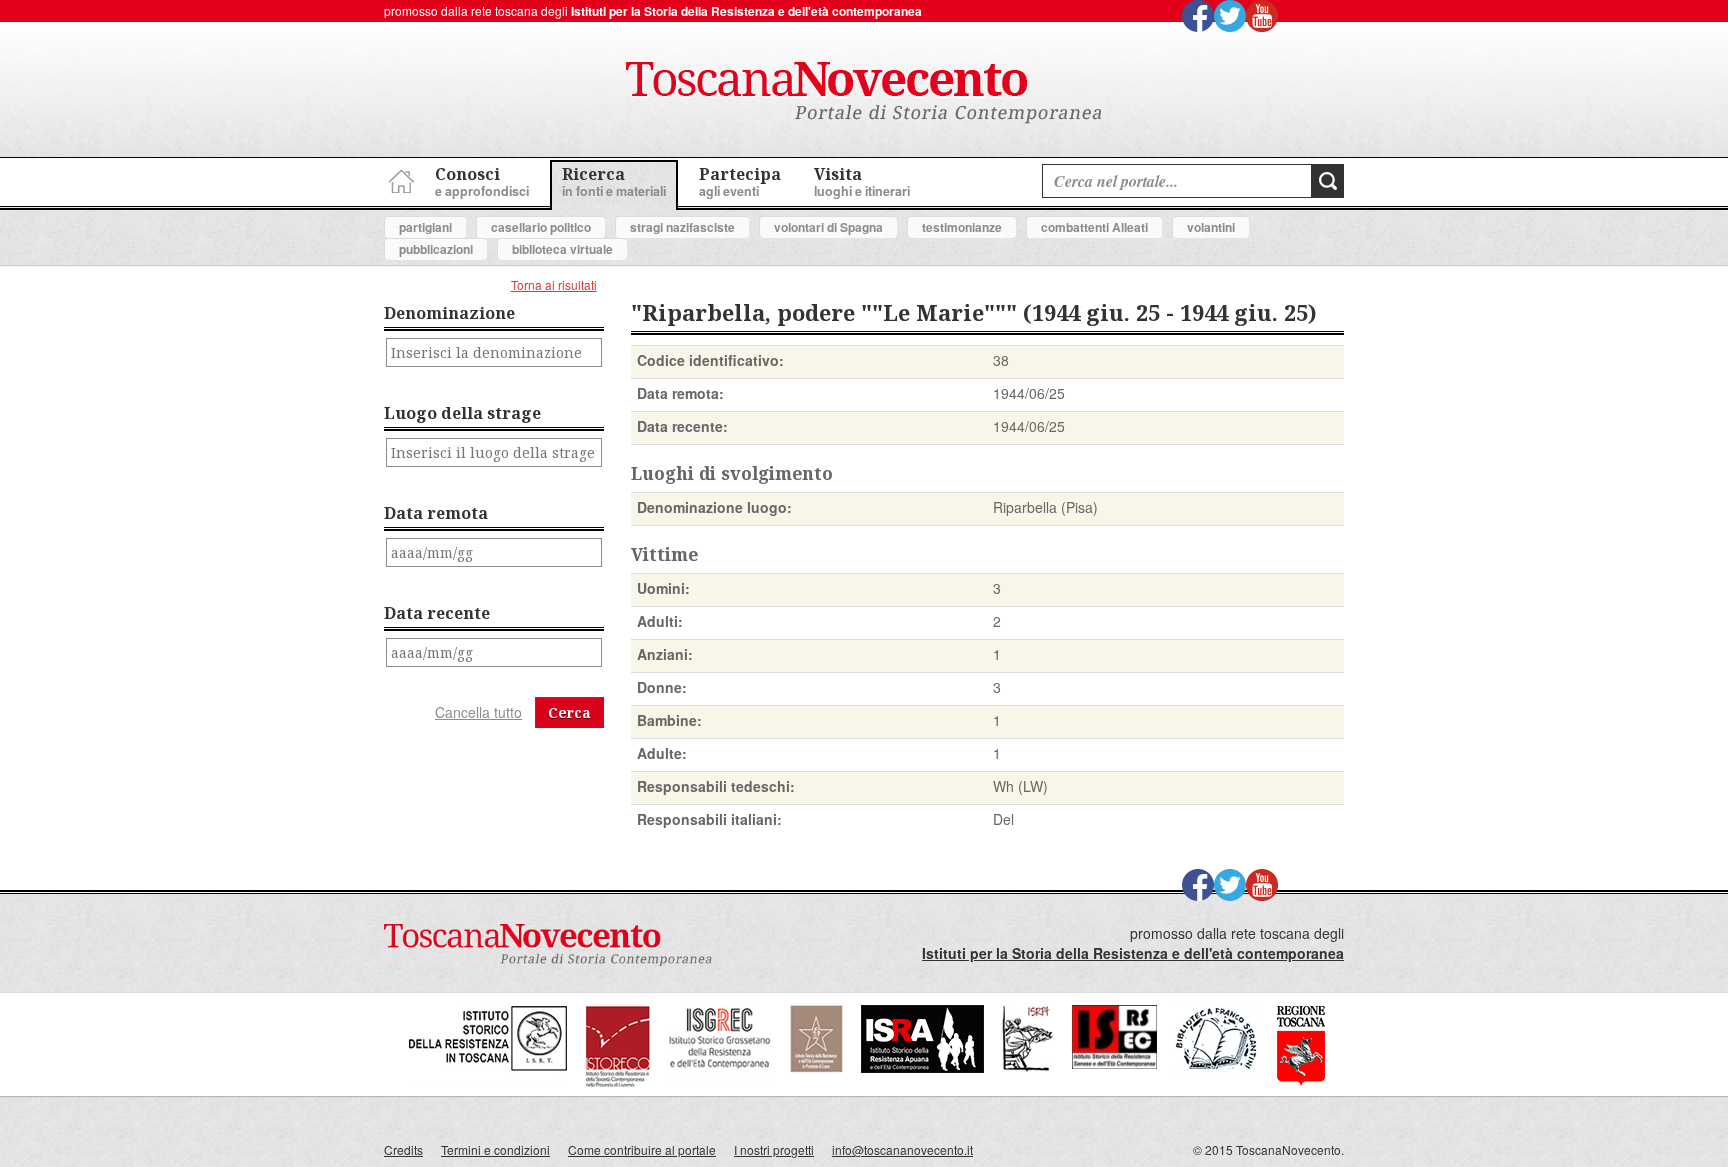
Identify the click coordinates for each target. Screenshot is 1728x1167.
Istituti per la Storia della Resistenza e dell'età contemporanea (746, 11)
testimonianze (962, 227)
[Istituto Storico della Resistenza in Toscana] (488, 1082)
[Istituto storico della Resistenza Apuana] (922, 1067)
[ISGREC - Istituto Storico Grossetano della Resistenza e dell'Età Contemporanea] (720, 1082)
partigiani (425, 227)
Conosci (482, 181)
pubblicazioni (436, 249)
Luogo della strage (462, 413)
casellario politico (541, 227)
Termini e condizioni (495, 1149)
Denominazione (449, 313)
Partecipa (740, 181)
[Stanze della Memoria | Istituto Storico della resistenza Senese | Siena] (1114, 1063)
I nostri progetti (774, 1149)
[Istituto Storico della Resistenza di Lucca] (816, 1067)
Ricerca (614, 181)
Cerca (569, 712)
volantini (1211, 227)
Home (399, 178)
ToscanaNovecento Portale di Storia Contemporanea (864, 93)
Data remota (436, 513)
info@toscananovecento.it (902, 1149)
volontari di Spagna (828, 227)
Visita (862, 181)
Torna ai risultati (554, 284)
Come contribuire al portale (642, 1149)
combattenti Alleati (1094, 227)
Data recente (437, 613)
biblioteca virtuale (562, 249)
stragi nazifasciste (682, 227)
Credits (403, 1149)
